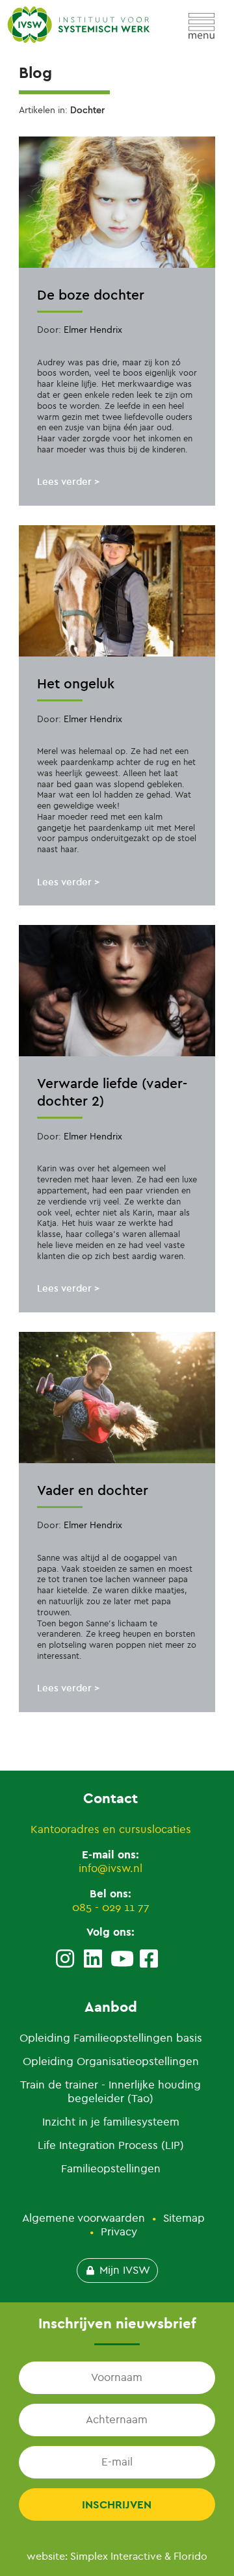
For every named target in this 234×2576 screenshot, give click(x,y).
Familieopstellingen (111, 2169)
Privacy (119, 2232)
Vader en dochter (93, 1490)
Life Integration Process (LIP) (111, 2145)
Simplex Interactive (116, 2556)
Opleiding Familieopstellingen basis (111, 2038)
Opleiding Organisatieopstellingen (111, 2062)
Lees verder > (68, 482)
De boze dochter (91, 295)
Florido (190, 2556)
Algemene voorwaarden (84, 2218)
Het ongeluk (76, 683)
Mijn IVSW (125, 2270)
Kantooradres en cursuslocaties (111, 1829)
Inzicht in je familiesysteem (111, 2122)
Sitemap (184, 2218)
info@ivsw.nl (110, 1868)
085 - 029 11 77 (111, 1907)
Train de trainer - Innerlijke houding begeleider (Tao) (110, 2092)
